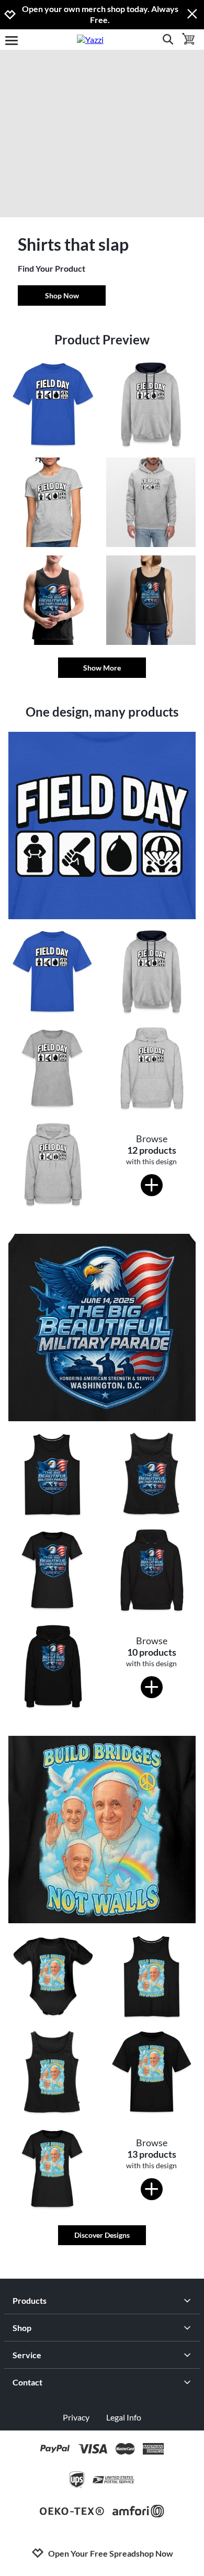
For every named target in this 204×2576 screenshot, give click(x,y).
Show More (102, 668)
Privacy (76, 2417)
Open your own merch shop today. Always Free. (100, 14)
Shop (22, 2328)
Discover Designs (102, 2235)
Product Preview (102, 339)
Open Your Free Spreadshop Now (111, 2553)
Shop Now (62, 295)
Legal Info (124, 2417)
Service (27, 2355)
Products (30, 2300)
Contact (27, 2382)
